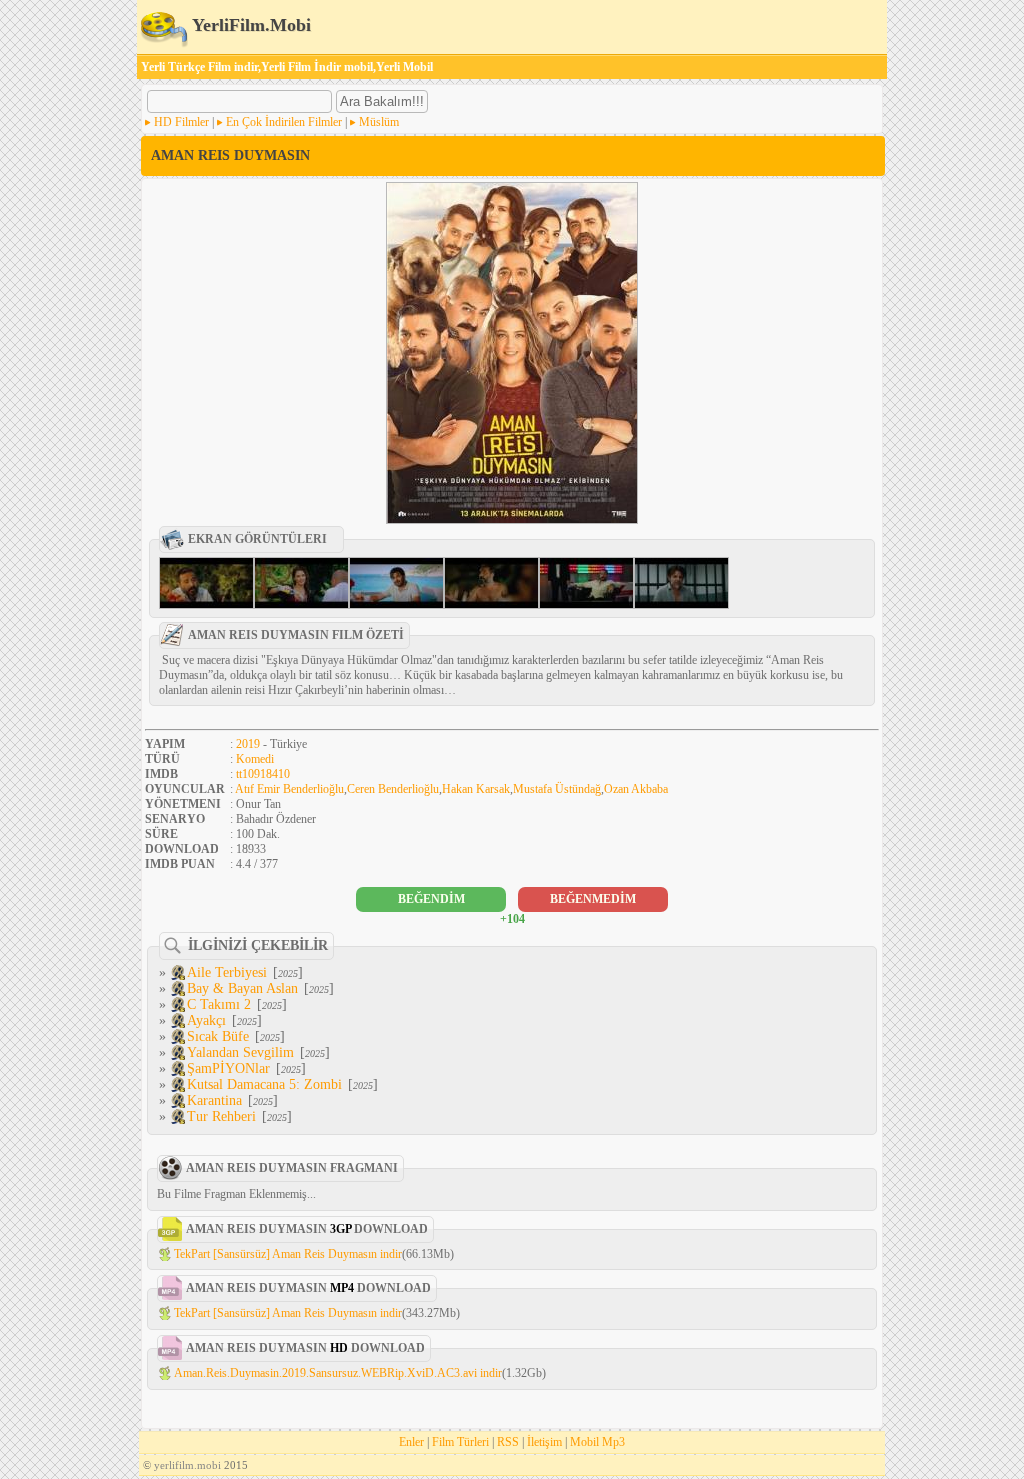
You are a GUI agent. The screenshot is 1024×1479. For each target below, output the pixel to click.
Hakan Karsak (476, 789)
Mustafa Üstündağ (557, 789)
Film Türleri (460, 1442)
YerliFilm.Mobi (249, 25)
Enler (411, 1442)
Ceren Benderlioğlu (393, 789)
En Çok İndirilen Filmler (284, 122)
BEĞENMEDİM (593, 899)
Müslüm (379, 122)
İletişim (544, 1442)
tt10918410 (263, 774)
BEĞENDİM (431, 899)
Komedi (255, 759)
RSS (508, 1442)
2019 (248, 744)
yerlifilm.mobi (187, 1465)
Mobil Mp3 (597, 1442)
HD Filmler (181, 122)
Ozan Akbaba (636, 789)
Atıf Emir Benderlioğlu (289, 789)
